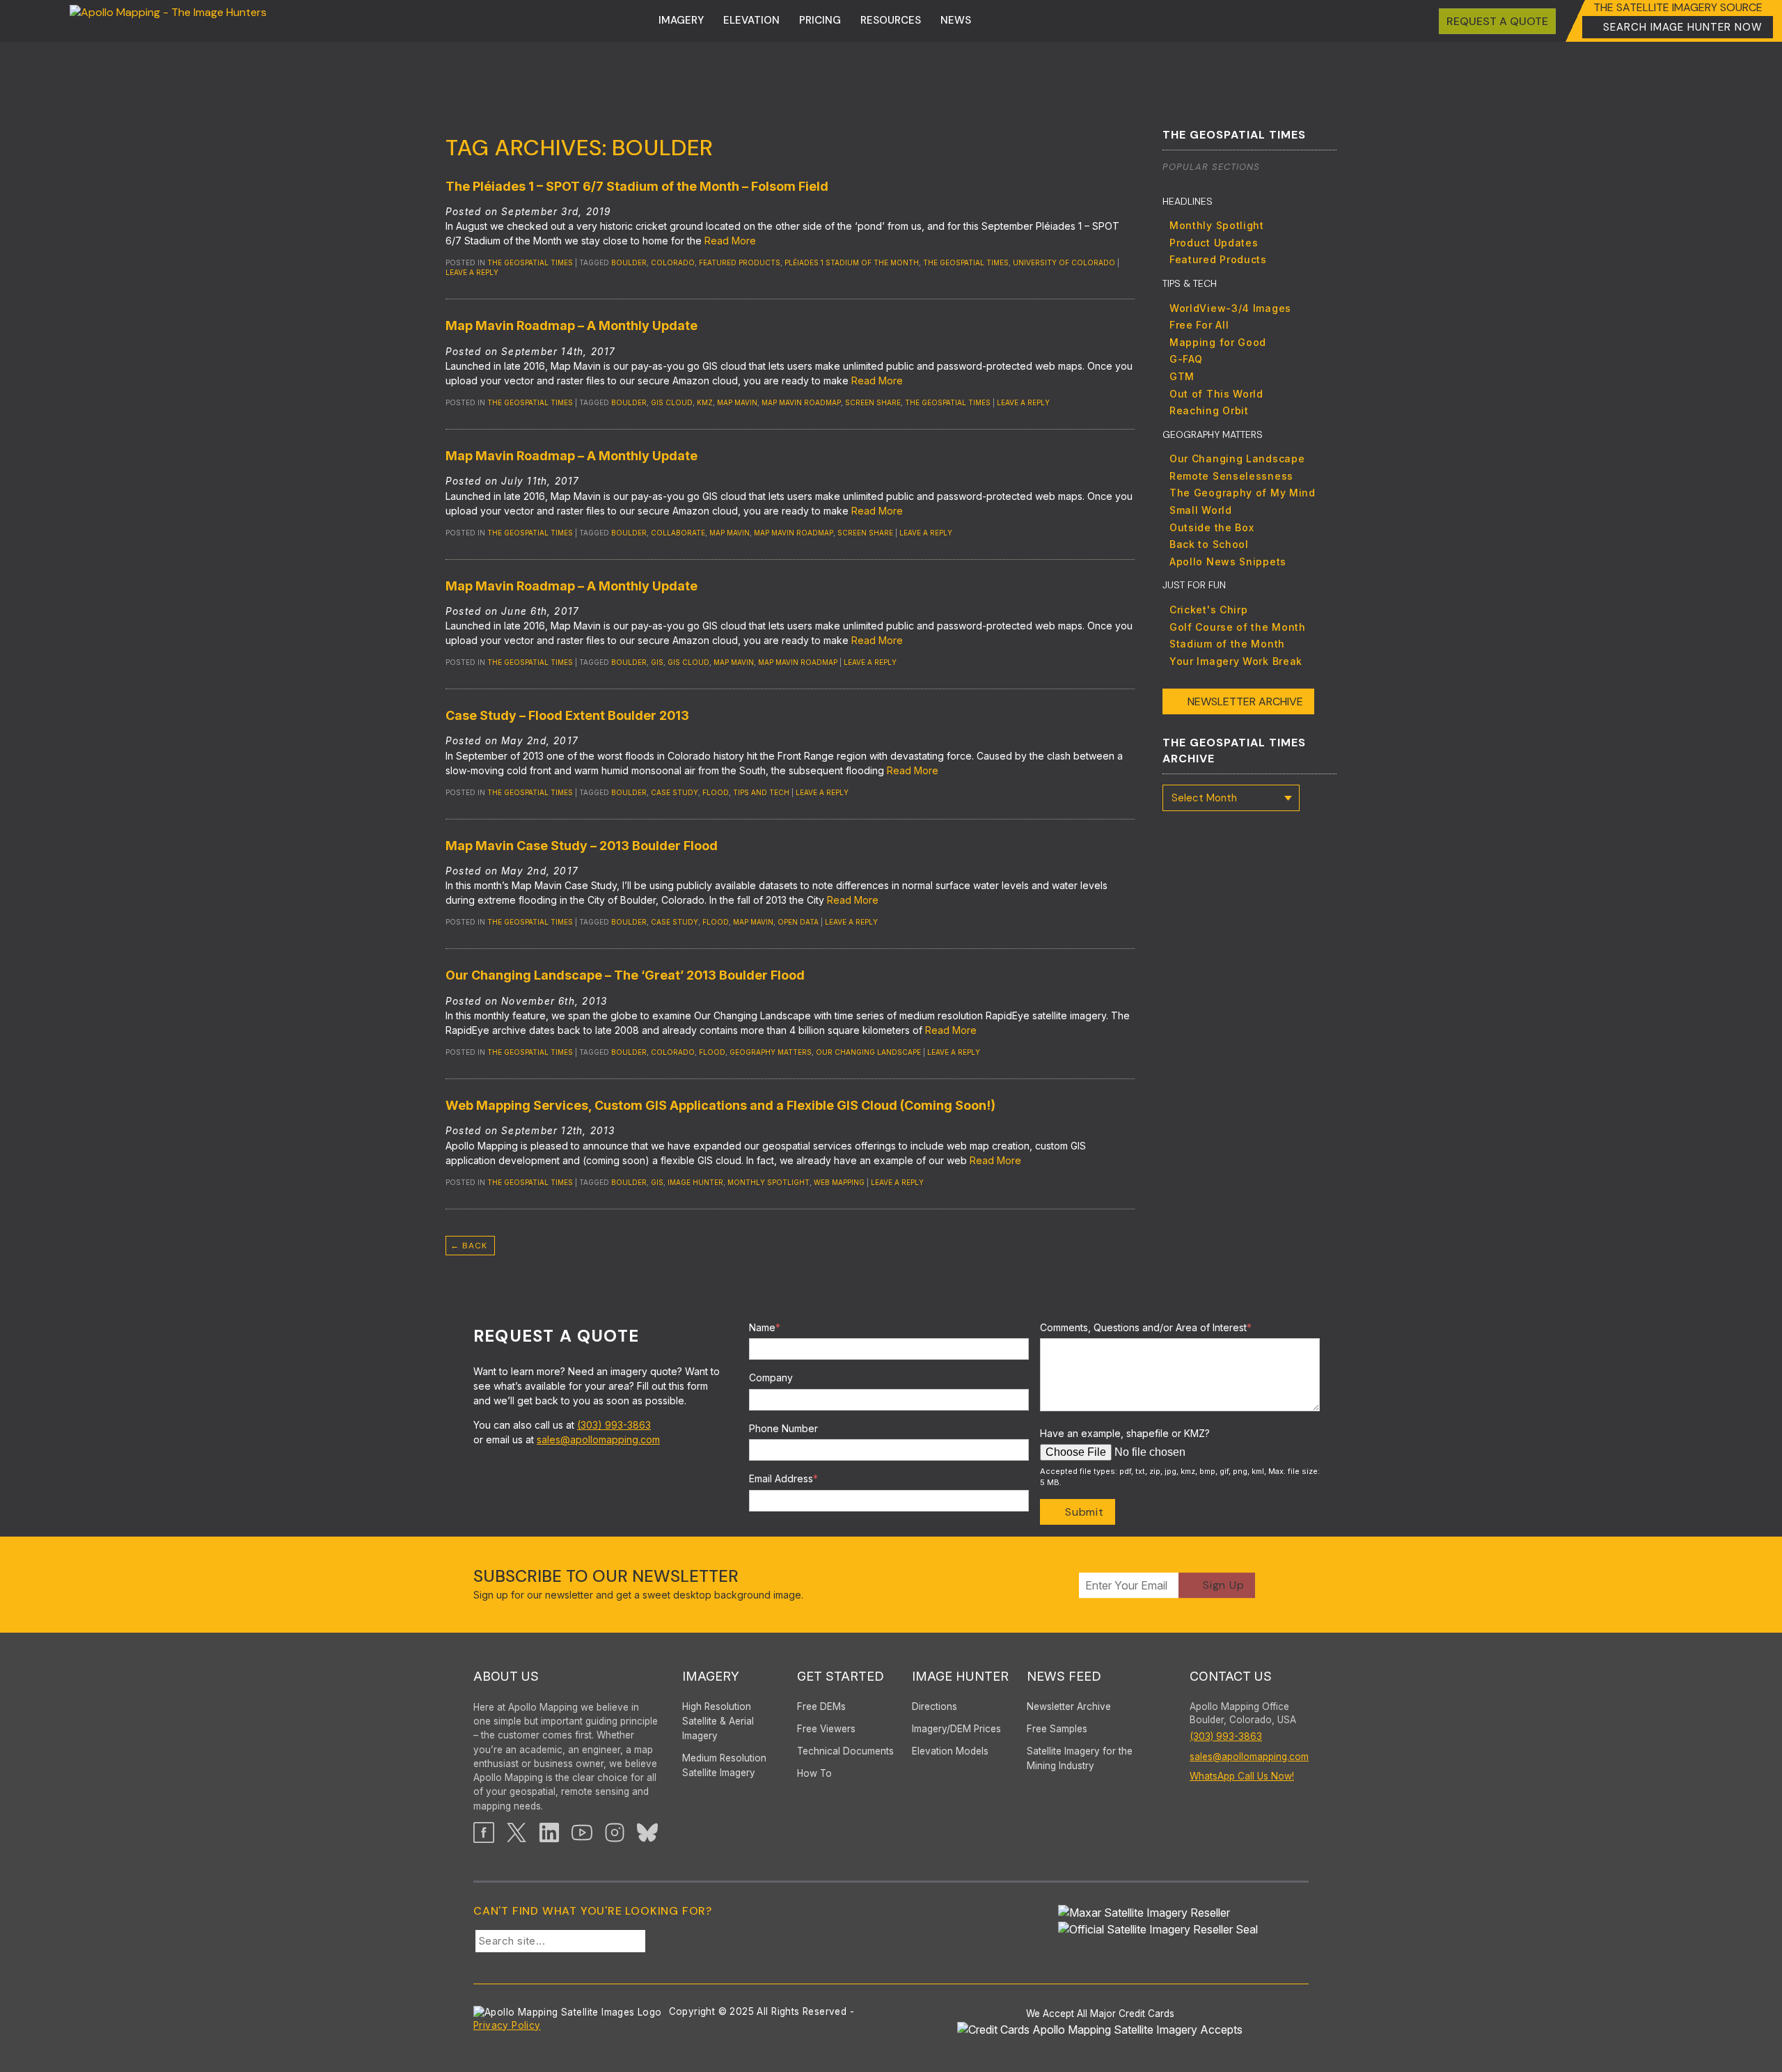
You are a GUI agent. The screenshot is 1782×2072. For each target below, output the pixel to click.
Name (765, 1327)
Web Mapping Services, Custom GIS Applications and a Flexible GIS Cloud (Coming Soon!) (720, 1105)
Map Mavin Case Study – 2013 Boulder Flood (582, 846)
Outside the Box (1212, 527)
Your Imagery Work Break (1236, 661)
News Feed (1064, 1676)
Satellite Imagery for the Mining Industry (1080, 1758)
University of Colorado (1064, 262)
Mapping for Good (1218, 342)
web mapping (839, 1182)
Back (469, 1246)
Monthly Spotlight (1217, 225)
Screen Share (873, 402)
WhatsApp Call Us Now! (1242, 1776)
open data (798, 922)
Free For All (1199, 325)
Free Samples (1057, 1729)
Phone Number (783, 1428)
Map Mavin (737, 402)
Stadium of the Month (1227, 644)
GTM (1182, 376)
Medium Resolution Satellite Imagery (724, 1765)
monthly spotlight (768, 1182)
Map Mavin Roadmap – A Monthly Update (571, 325)
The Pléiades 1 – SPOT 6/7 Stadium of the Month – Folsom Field (637, 186)
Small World (1201, 510)
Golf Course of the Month (1238, 627)
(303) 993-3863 (614, 1425)
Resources (891, 20)
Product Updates (1214, 243)
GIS (657, 662)
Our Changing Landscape (868, 1052)
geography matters (771, 1052)
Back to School (1209, 544)
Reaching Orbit (1209, 410)
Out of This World (1216, 394)
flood (716, 792)
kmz (705, 402)
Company (771, 1378)
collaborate (678, 533)
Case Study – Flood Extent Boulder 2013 (567, 715)
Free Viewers (826, 1729)
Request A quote (1497, 21)
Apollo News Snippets (1228, 562)
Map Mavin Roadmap (801, 402)
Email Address (783, 1478)
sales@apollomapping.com (598, 1439)
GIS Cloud (672, 402)
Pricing (820, 20)
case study (675, 792)
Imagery (681, 20)
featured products (740, 262)
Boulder (629, 262)
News (956, 20)
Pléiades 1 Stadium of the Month (852, 262)
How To (814, 1773)
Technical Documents (845, 1751)
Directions (935, 1706)
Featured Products (1218, 259)
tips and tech (761, 792)
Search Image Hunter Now (1683, 27)
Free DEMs (821, 1706)
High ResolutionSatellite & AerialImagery (718, 1721)
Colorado (673, 262)
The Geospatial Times (530, 262)
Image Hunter (695, 1182)
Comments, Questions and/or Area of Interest (1146, 1327)
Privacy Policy (507, 2025)
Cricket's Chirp (1209, 610)
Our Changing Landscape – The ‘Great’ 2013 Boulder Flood (625, 975)
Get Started (841, 1676)
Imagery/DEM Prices (956, 1729)
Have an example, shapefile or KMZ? (1125, 1433)
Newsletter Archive (1245, 701)
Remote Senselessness (1231, 476)
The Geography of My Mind (1243, 493)
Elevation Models (950, 1751)
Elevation (751, 20)
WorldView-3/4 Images (1230, 308)
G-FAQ (1186, 359)
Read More (730, 241)
